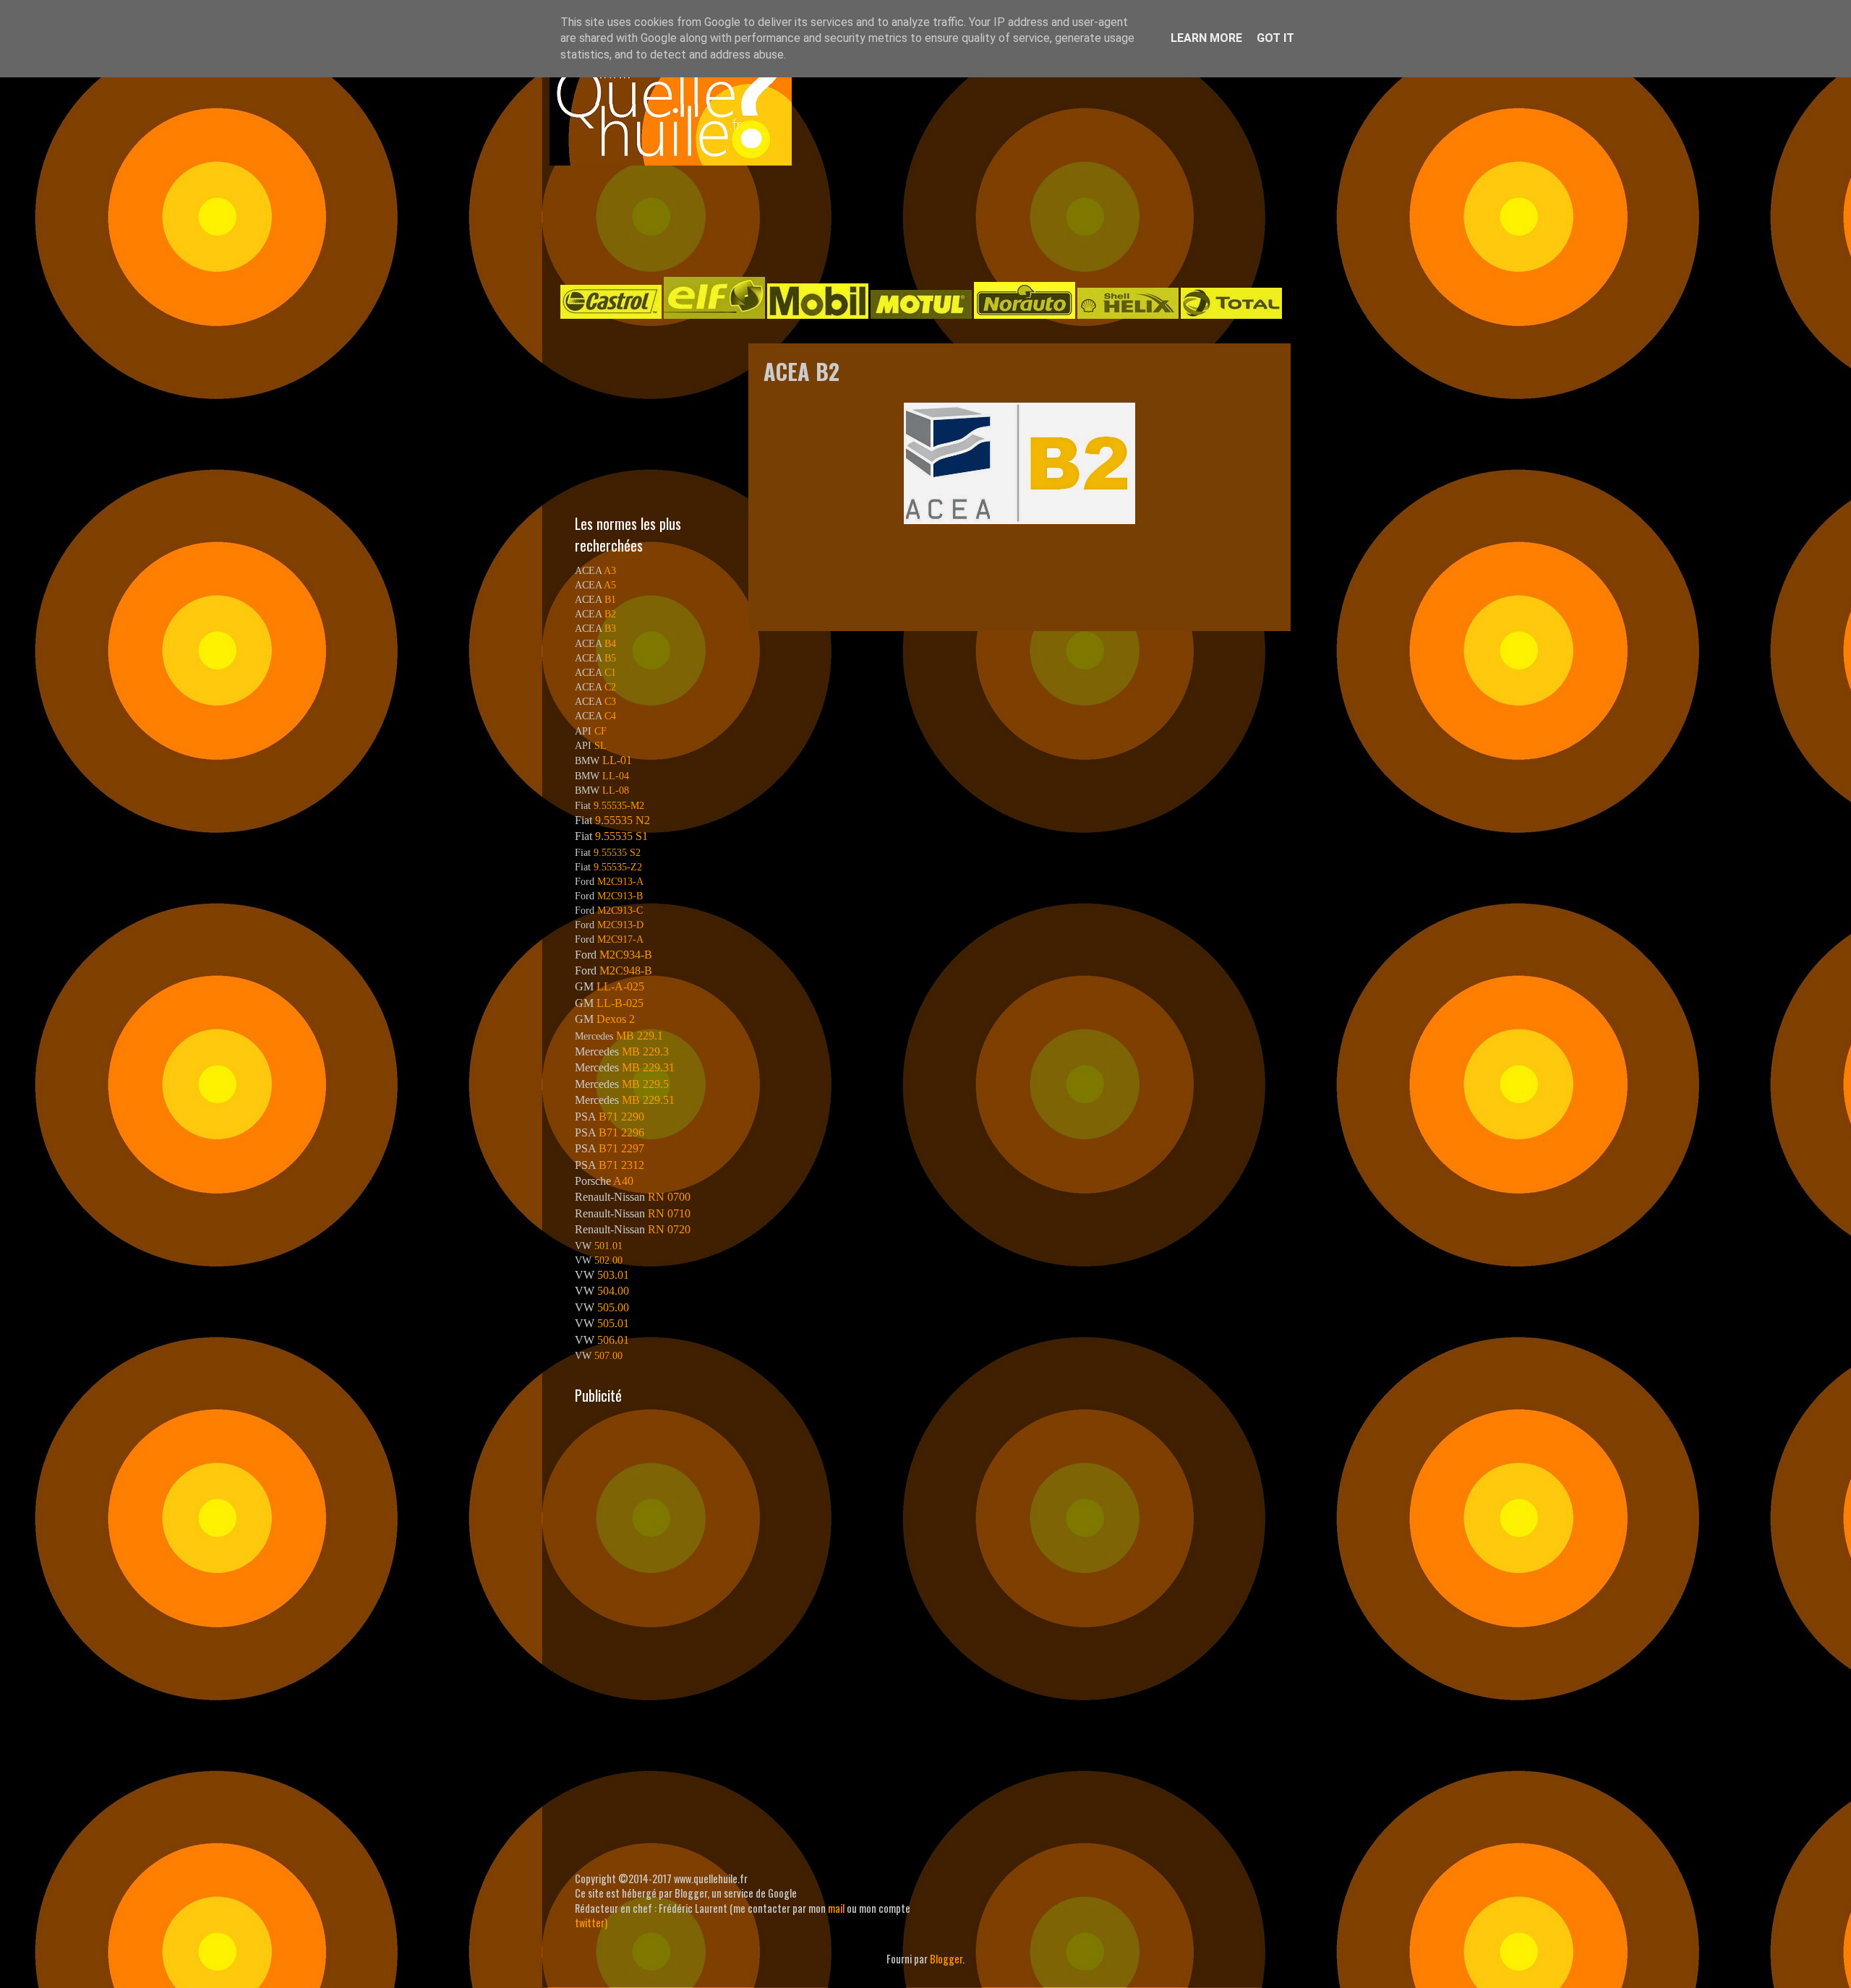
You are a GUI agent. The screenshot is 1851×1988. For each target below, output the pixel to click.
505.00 (613, 1307)
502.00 (608, 1260)
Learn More (1206, 38)
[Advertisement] (911, 220)
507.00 (608, 1355)
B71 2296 (621, 1132)
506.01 (613, 1340)
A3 (610, 570)
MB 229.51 (648, 1100)
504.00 (613, 1291)
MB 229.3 (645, 1051)
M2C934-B (626, 955)
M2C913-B (620, 896)
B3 (610, 628)
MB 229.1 (640, 1036)
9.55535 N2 (623, 820)
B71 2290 (621, 1117)
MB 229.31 (648, 1067)
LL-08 (616, 790)
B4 (610, 643)
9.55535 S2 (617, 852)
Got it (1275, 38)
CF (600, 731)
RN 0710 (669, 1213)
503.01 (613, 1275)
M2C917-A (620, 939)
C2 (610, 687)
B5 (610, 658)
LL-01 (617, 760)
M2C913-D (620, 925)
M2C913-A (620, 881)
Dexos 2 (616, 1019)
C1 (610, 672)
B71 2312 (621, 1165)
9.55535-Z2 (618, 867)
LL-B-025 (620, 1003)
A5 (610, 585)
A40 (623, 1181)
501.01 (608, 1246)
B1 (610, 599)
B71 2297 (621, 1148)
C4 (610, 716)
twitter (590, 1923)
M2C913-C (620, 910)
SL (600, 745)
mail (836, 1908)
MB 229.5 (645, 1084)
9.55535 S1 (621, 836)
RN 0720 (669, 1229)
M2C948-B (626, 971)
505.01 (613, 1323)
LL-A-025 (620, 986)
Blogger (946, 1959)
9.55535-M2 (619, 805)
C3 (610, 701)
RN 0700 (669, 1197)
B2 (610, 614)
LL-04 (616, 776)
